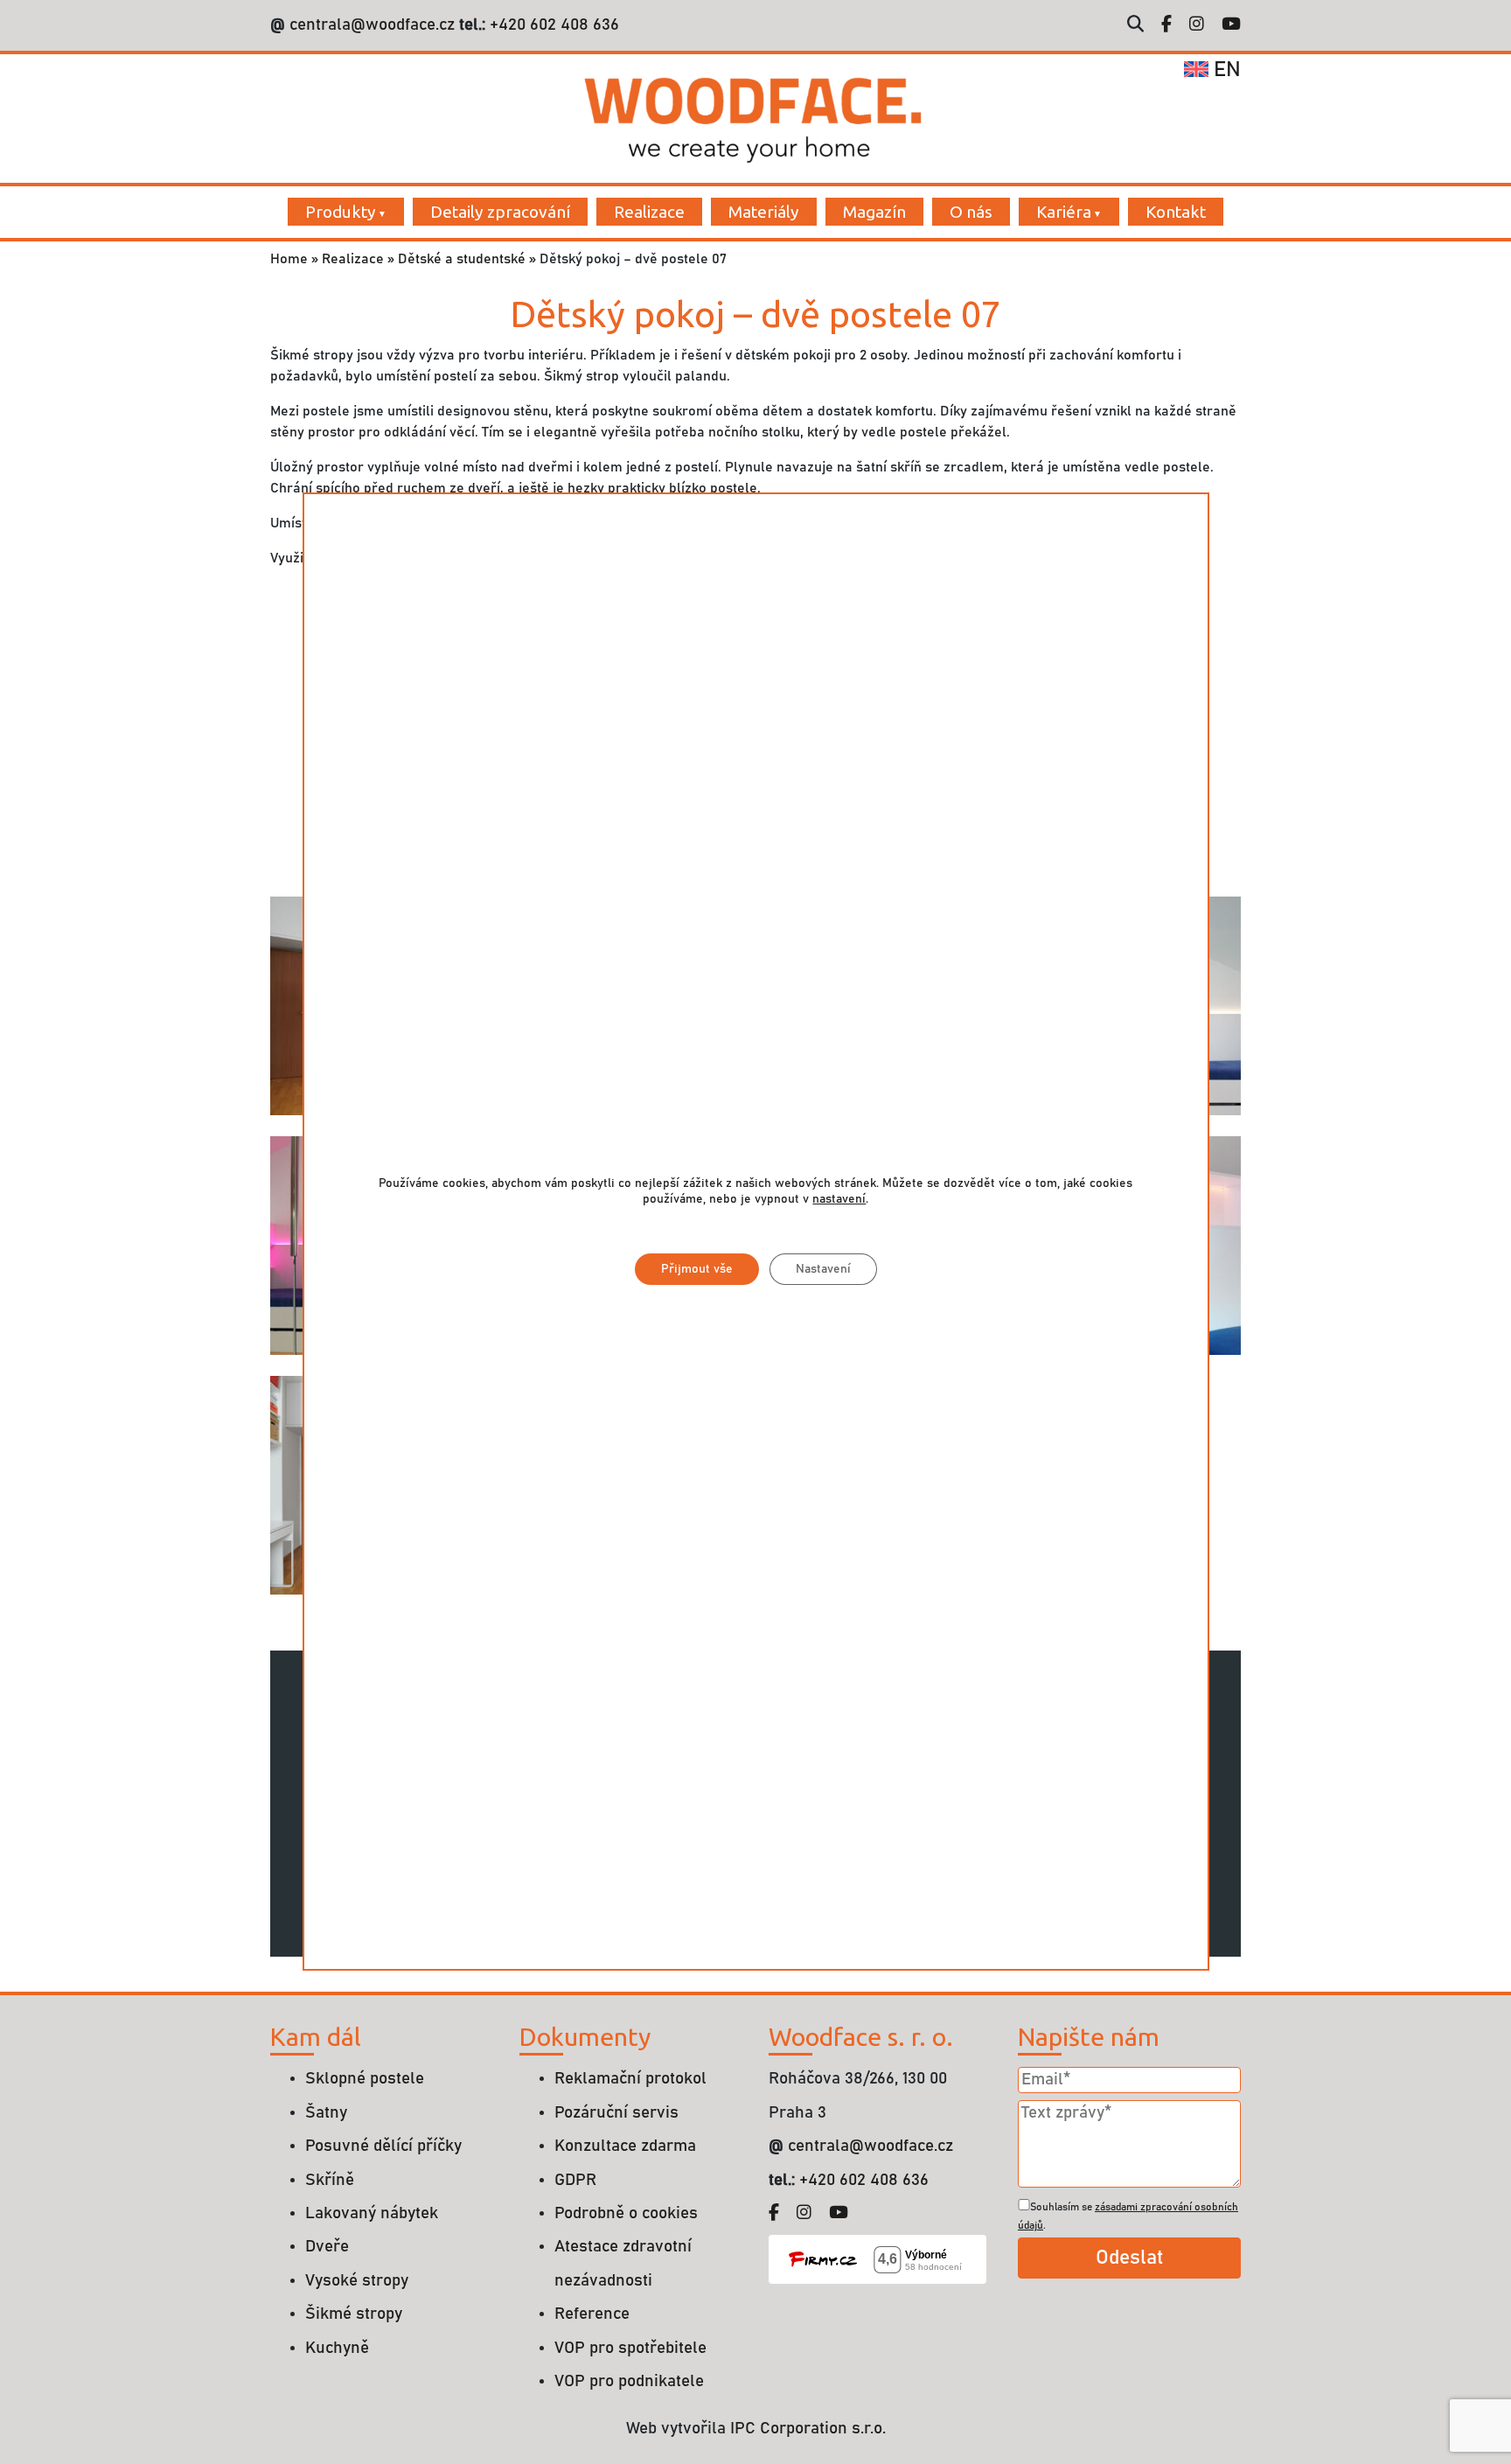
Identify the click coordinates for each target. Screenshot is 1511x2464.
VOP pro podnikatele (629, 2381)
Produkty (341, 212)
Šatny (326, 2113)
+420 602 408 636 (552, 25)
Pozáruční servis (616, 2113)
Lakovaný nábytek (372, 2213)
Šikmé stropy (354, 2314)
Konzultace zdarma (625, 2146)
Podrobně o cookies (626, 2213)
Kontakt (1176, 212)
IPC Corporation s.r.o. (808, 2429)
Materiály (764, 212)
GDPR (575, 2180)
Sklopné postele (365, 2079)
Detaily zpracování (500, 212)
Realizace (649, 212)
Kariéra (1064, 212)
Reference (592, 2314)
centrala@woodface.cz (372, 25)
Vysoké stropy (357, 2281)
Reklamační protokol (630, 2079)
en (1225, 70)
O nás (971, 212)
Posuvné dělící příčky (383, 2146)
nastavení (839, 1200)
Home (289, 259)
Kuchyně (337, 2348)
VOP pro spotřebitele (630, 2348)
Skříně (330, 2180)
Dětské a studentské (462, 259)
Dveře (327, 2247)
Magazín (874, 212)
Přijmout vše (696, 1270)
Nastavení (822, 1270)
